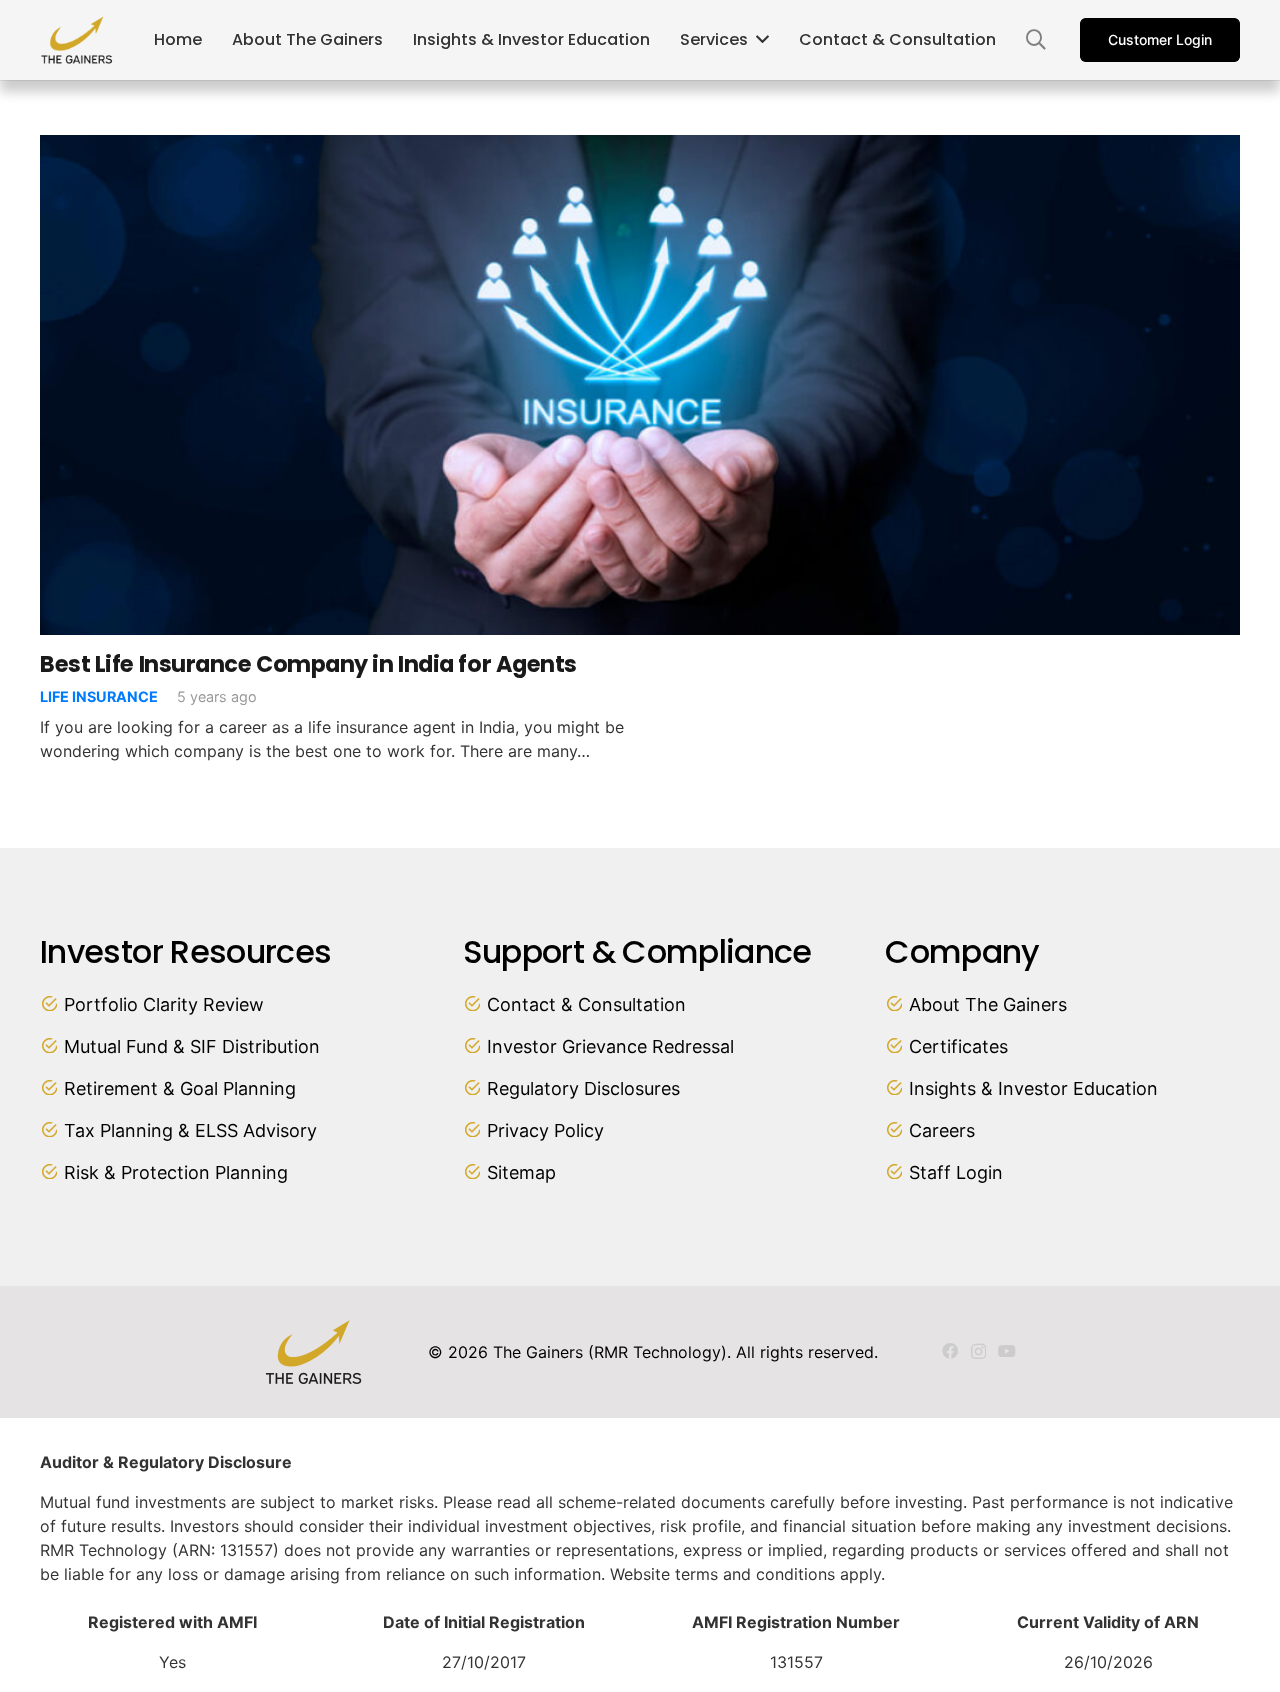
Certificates (958, 1046)
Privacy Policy (545, 1130)
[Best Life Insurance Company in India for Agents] (640, 147)
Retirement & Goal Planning (180, 1088)
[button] (1036, 40)
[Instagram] (978, 1352)
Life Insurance (99, 696)
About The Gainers (988, 1004)
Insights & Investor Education (1033, 1088)
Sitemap (521, 1172)
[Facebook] (950, 1351)
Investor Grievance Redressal (610, 1046)
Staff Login (956, 1172)
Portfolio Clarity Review (164, 1004)
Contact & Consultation (586, 1004)
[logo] (77, 40)
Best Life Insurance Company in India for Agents (308, 664)
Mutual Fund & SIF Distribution (192, 1046)
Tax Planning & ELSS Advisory (190, 1130)
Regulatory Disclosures (583, 1088)
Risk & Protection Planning (176, 1172)
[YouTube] (1007, 1351)
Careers (942, 1130)
